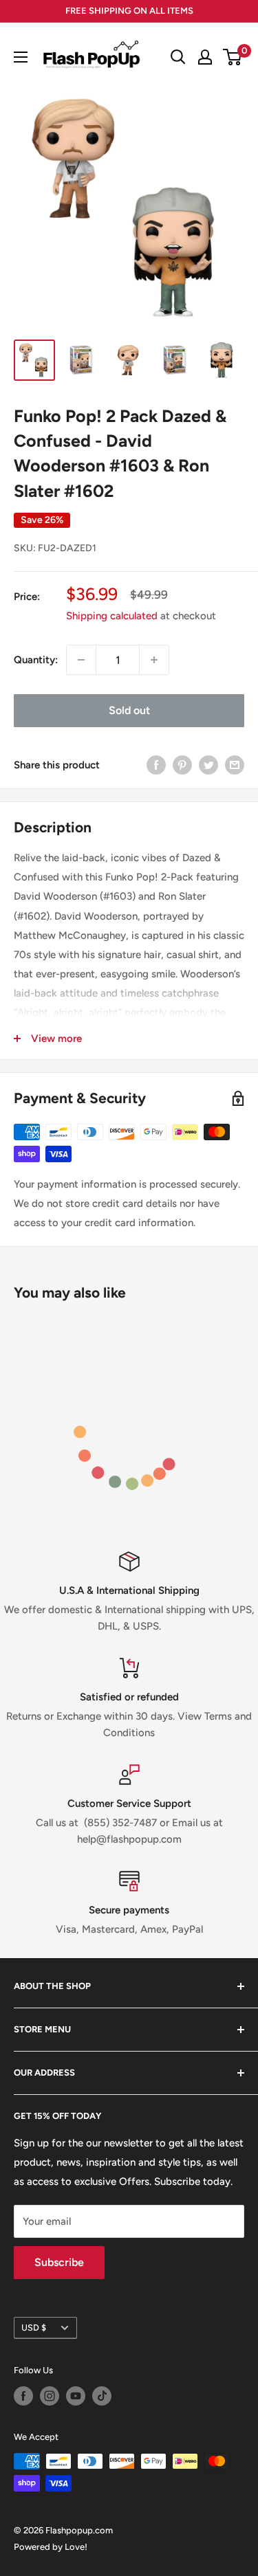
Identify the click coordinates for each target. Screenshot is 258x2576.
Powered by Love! (51, 2547)
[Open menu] (21, 57)
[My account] (205, 57)
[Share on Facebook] (156, 765)
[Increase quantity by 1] (154, 660)
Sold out (129, 710)
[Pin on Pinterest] (182, 765)
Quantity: (36, 660)
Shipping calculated (112, 616)
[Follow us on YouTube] (76, 2396)
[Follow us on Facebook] (23, 2396)
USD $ (34, 2328)
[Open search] (178, 57)
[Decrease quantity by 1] (81, 660)
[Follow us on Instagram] (50, 2396)
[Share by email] (235, 765)
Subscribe (59, 2262)
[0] (233, 57)
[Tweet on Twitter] (208, 765)
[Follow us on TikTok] (102, 2396)
